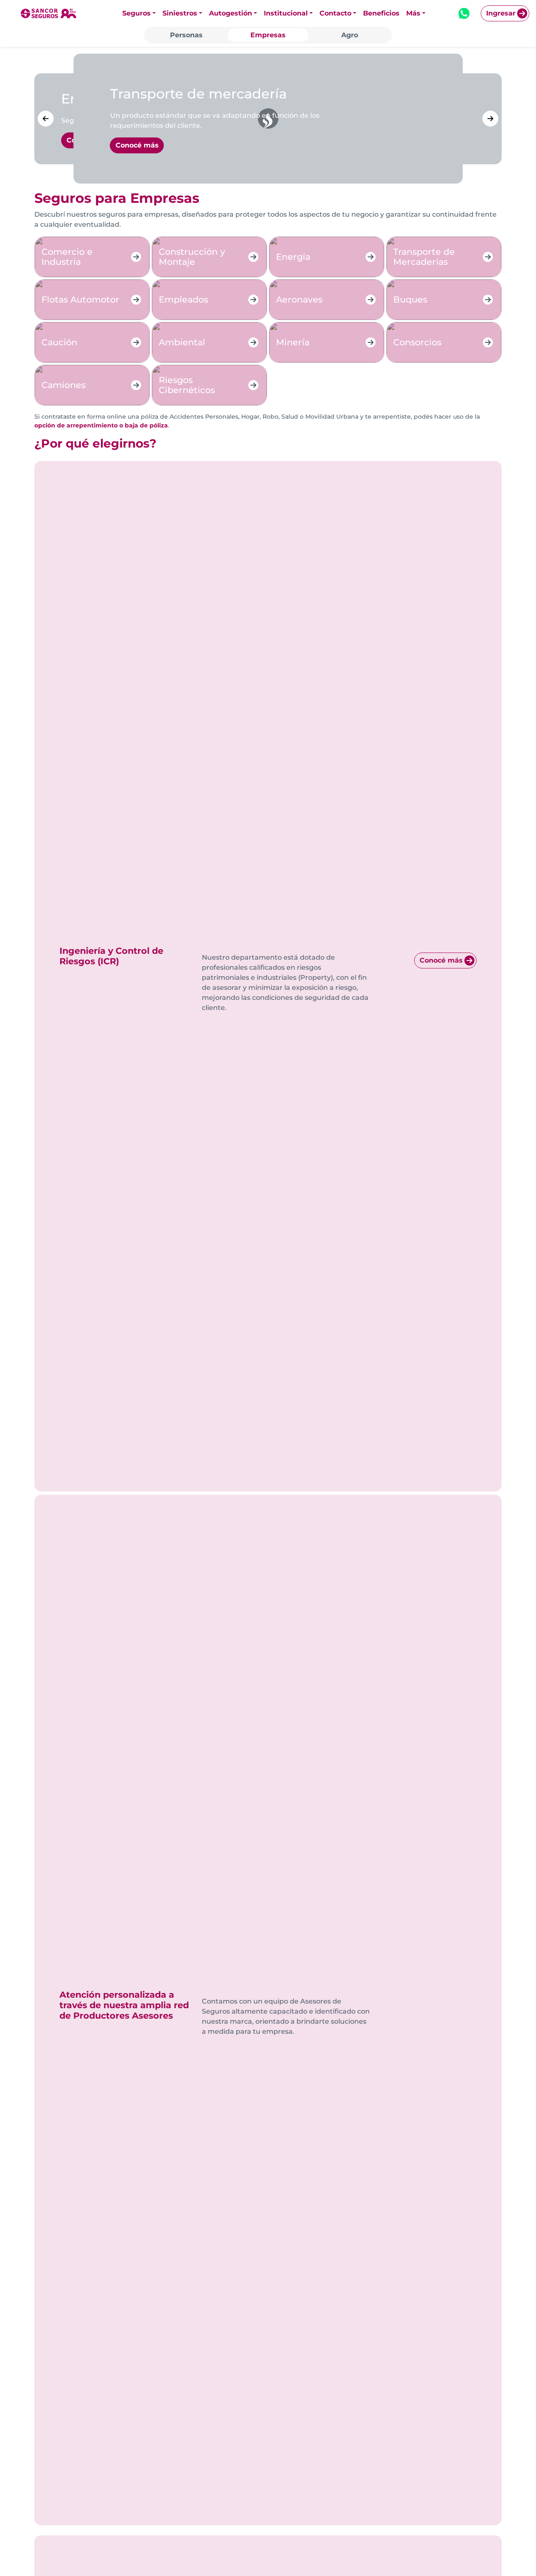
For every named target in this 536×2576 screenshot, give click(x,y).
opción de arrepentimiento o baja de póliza (101, 425)
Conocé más (441, 960)
